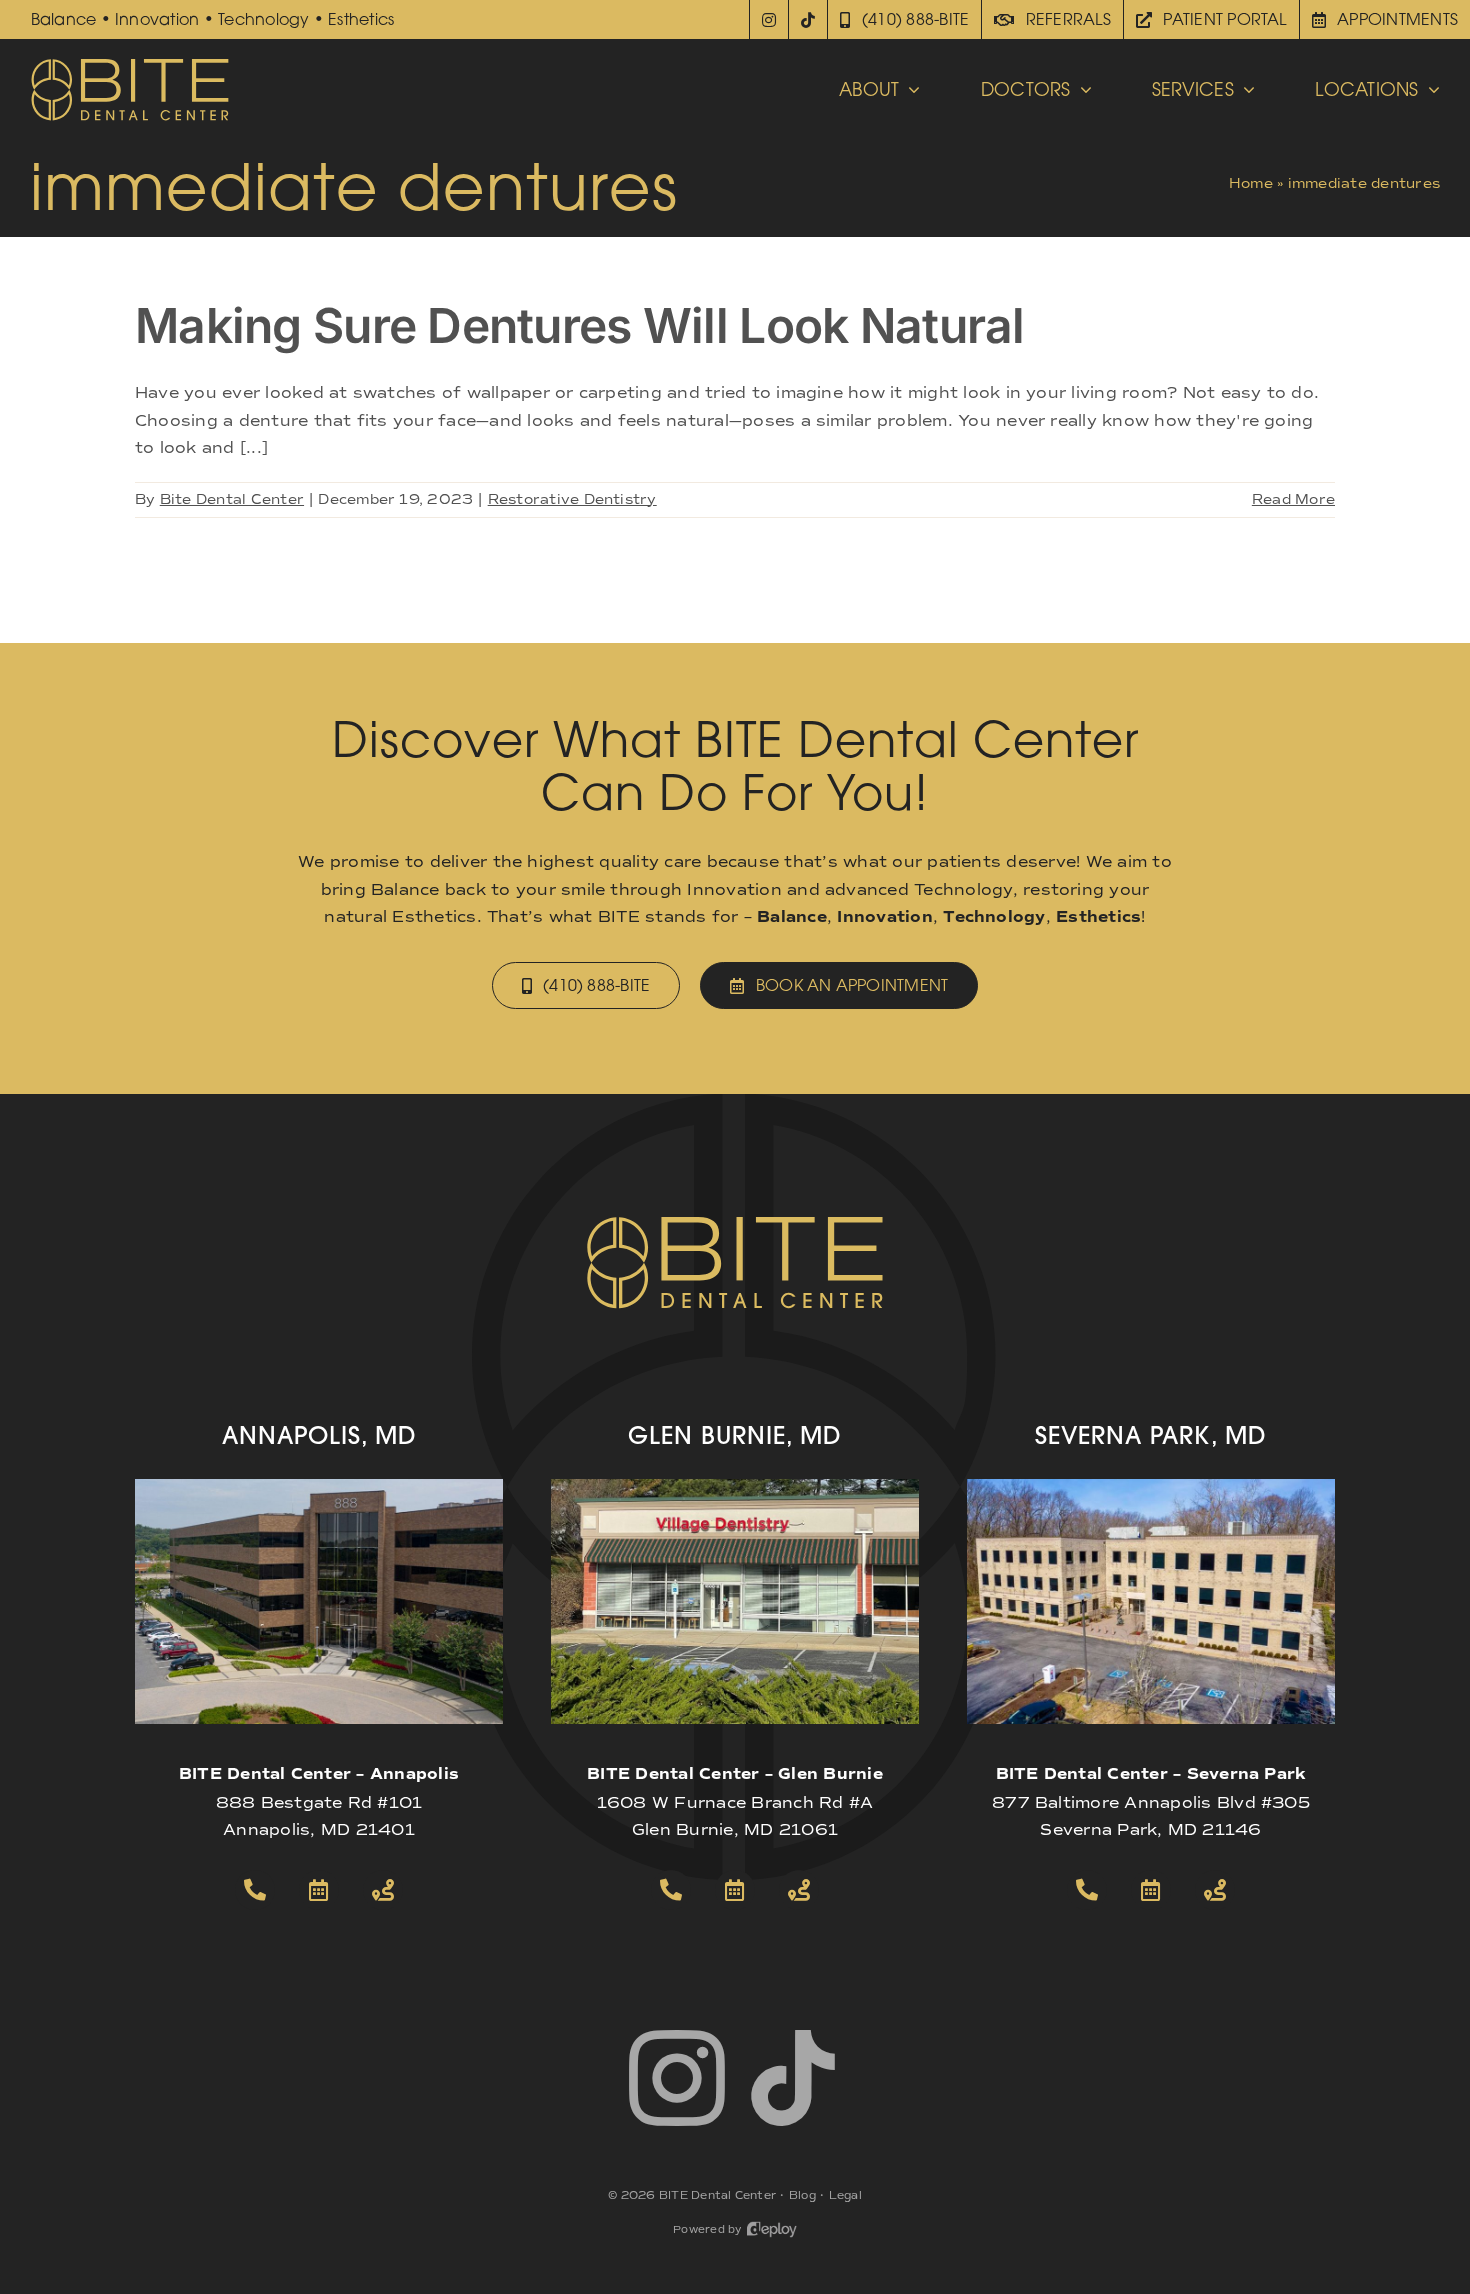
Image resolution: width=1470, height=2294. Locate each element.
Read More (1293, 499)
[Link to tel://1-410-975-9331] (1087, 1890)
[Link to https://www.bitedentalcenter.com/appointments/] (319, 1890)
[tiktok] (793, 2078)
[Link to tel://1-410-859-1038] (671, 1890)
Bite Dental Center (232, 499)
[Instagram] (769, 19)
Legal (845, 2195)
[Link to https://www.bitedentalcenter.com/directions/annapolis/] (383, 1890)
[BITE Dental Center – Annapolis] (319, 1486)
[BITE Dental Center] (130, 64)
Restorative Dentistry (572, 499)
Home (1251, 183)
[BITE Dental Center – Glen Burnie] (735, 1486)
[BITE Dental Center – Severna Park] (1151, 1486)
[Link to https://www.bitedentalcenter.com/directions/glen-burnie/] (799, 1890)
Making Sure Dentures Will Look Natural (580, 325)
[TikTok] (808, 19)
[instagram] (677, 2078)
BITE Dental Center (717, 2195)
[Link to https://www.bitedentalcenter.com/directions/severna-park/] (1215, 1890)
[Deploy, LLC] (772, 2229)
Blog (802, 2195)
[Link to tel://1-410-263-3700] (255, 1890)
